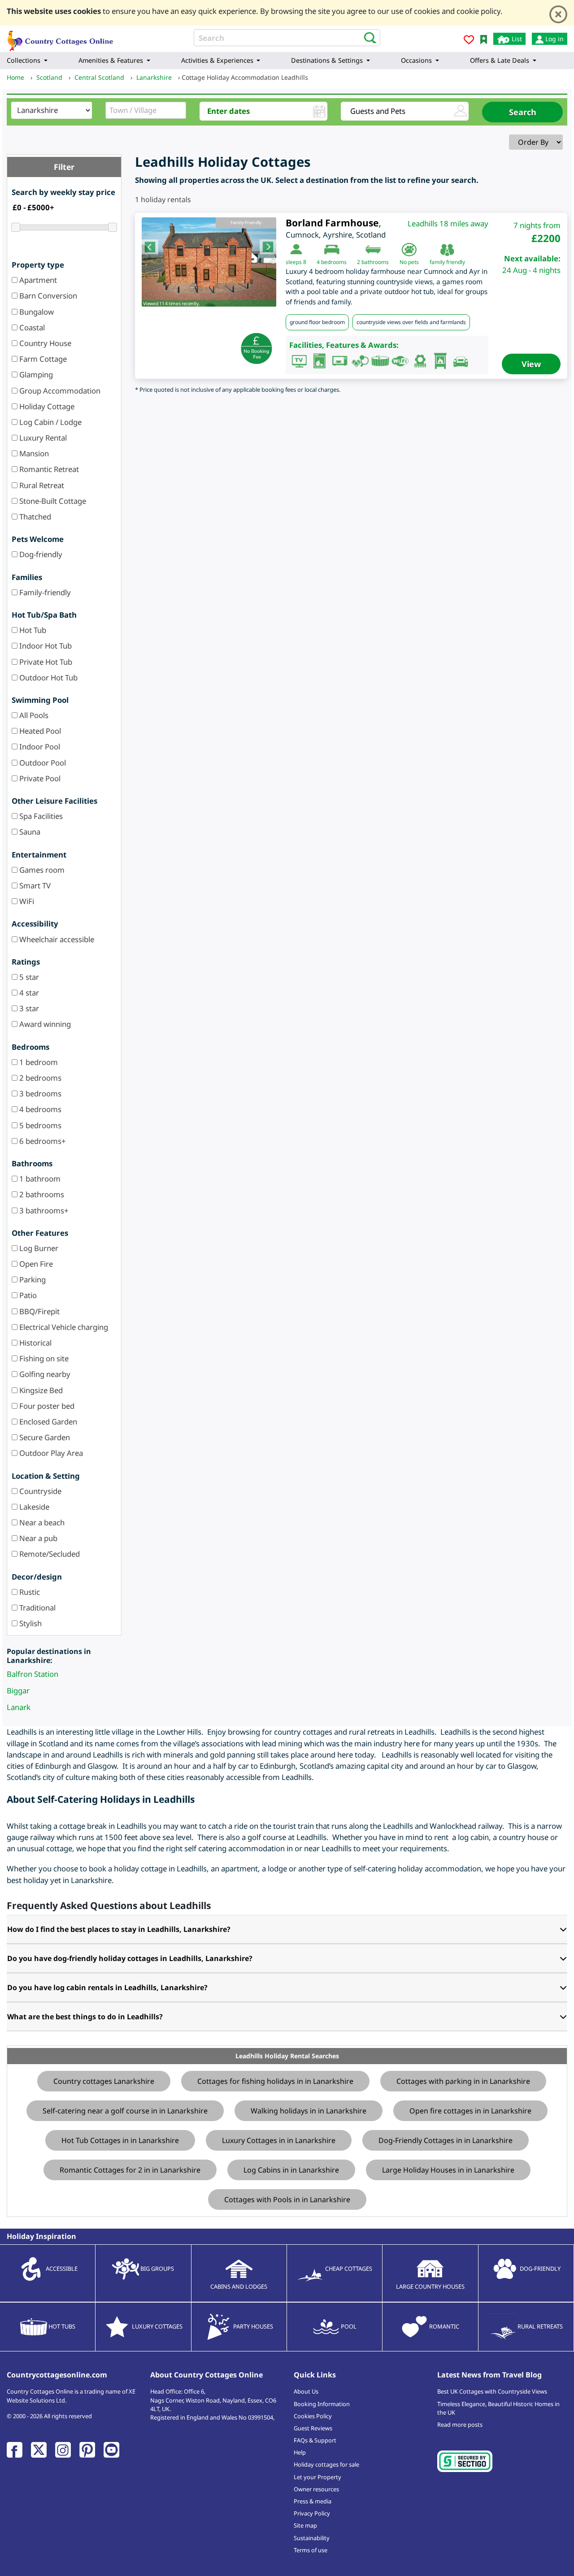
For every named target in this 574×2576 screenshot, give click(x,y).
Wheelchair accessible (56, 939)
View (531, 364)
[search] (367, 37)
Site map (305, 2525)
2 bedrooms (39, 1078)
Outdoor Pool (42, 763)
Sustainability (312, 2538)
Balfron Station (33, 1674)
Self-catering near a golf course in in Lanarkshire (125, 2111)
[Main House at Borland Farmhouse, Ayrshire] (209, 262)
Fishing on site (43, 1358)
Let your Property (317, 2477)
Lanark (19, 1707)
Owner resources (316, 2489)
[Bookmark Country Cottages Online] (484, 39)
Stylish (30, 1623)
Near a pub (37, 1538)
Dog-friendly (40, 554)
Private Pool (39, 778)
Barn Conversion (47, 296)
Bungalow (36, 312)
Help (300, 2452)
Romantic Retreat (48, 469)
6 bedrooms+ (42, 1141)
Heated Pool (39, 731)
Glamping (35, 374)
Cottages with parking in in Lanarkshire (463, 2081)
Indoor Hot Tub (45, 646)
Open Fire (35, 1264)
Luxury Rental (42, 438)
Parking (32, 1279)
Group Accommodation (59, 391)
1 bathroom (39, 1179)
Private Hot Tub (45, 662)
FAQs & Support (315, 2440)
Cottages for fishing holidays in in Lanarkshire (275, 2081)
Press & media (313, 2501)
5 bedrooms (39, 1125)
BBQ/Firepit (39, 1311)
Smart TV (34, 885)
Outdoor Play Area (50, 1453)
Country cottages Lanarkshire (104, 2081)
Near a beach (41, 1522)
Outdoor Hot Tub (48, 678)
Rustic (29, 1592)
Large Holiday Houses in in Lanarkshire (448, 2170)
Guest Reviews (313, 2428)
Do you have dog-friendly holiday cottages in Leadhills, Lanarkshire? (130, 1958)
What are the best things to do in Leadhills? (85, 2017)
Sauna (29, 832)
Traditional (37, 1608)
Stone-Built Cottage (52, 501)
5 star (28, 977)
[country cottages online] (61, 38)
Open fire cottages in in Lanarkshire (470, 2111)
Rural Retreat (41, 485)
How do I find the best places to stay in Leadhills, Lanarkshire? (119, 1929)
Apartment (37, 280)
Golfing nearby (44, 1374)
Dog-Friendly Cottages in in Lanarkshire (446, 2140)
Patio (27, 1295)
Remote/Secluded (49, 1554)
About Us (306, 2391)
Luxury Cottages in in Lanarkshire (279, 2140)
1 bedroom (38, 1062)
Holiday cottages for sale (326, 2464)
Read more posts (460, 2424)
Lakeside (33, 1507)
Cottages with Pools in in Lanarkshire (287, 2199)
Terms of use (311, 2550)
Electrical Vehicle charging (63, 1327)
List (516, 39)
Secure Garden (44, 1437)
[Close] (558, 14)
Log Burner (38, 1248)
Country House (44, 343)
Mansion (33, 453)
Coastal (31, 327)
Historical (35, 1343)
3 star (28, 1008)
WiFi (26, 901)
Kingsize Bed (40, 1390)
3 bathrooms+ (43, 1210)
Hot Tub (32, 630)
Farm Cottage (42, 359)
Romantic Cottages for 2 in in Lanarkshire (130, 2170)
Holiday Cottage (46, 406)
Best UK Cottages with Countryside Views (492, 2391)
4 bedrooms (39, 1109)
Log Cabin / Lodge (50, 422)
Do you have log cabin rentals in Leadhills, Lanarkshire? (107, 1987)
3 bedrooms (39, 1093)
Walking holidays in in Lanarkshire (309, 2111)
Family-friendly (44, 592)
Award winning (44, 1024)
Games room (41, 870)
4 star (28, 993)
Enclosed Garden (47, 1422)
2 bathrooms (41, 1194)
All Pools (33, 715)
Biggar (18, 1691)
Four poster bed (46, 1406)
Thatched (34, 517)
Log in (554, 39)
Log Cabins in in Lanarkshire (291, 2170)
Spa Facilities (40, 816)
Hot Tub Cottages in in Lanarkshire (120, 2140)
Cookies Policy (313, 2416)
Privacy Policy (312, 2513)
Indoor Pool (39, 747)
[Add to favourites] (469, 41)
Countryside (39, 1491)
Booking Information (322, 2404)
